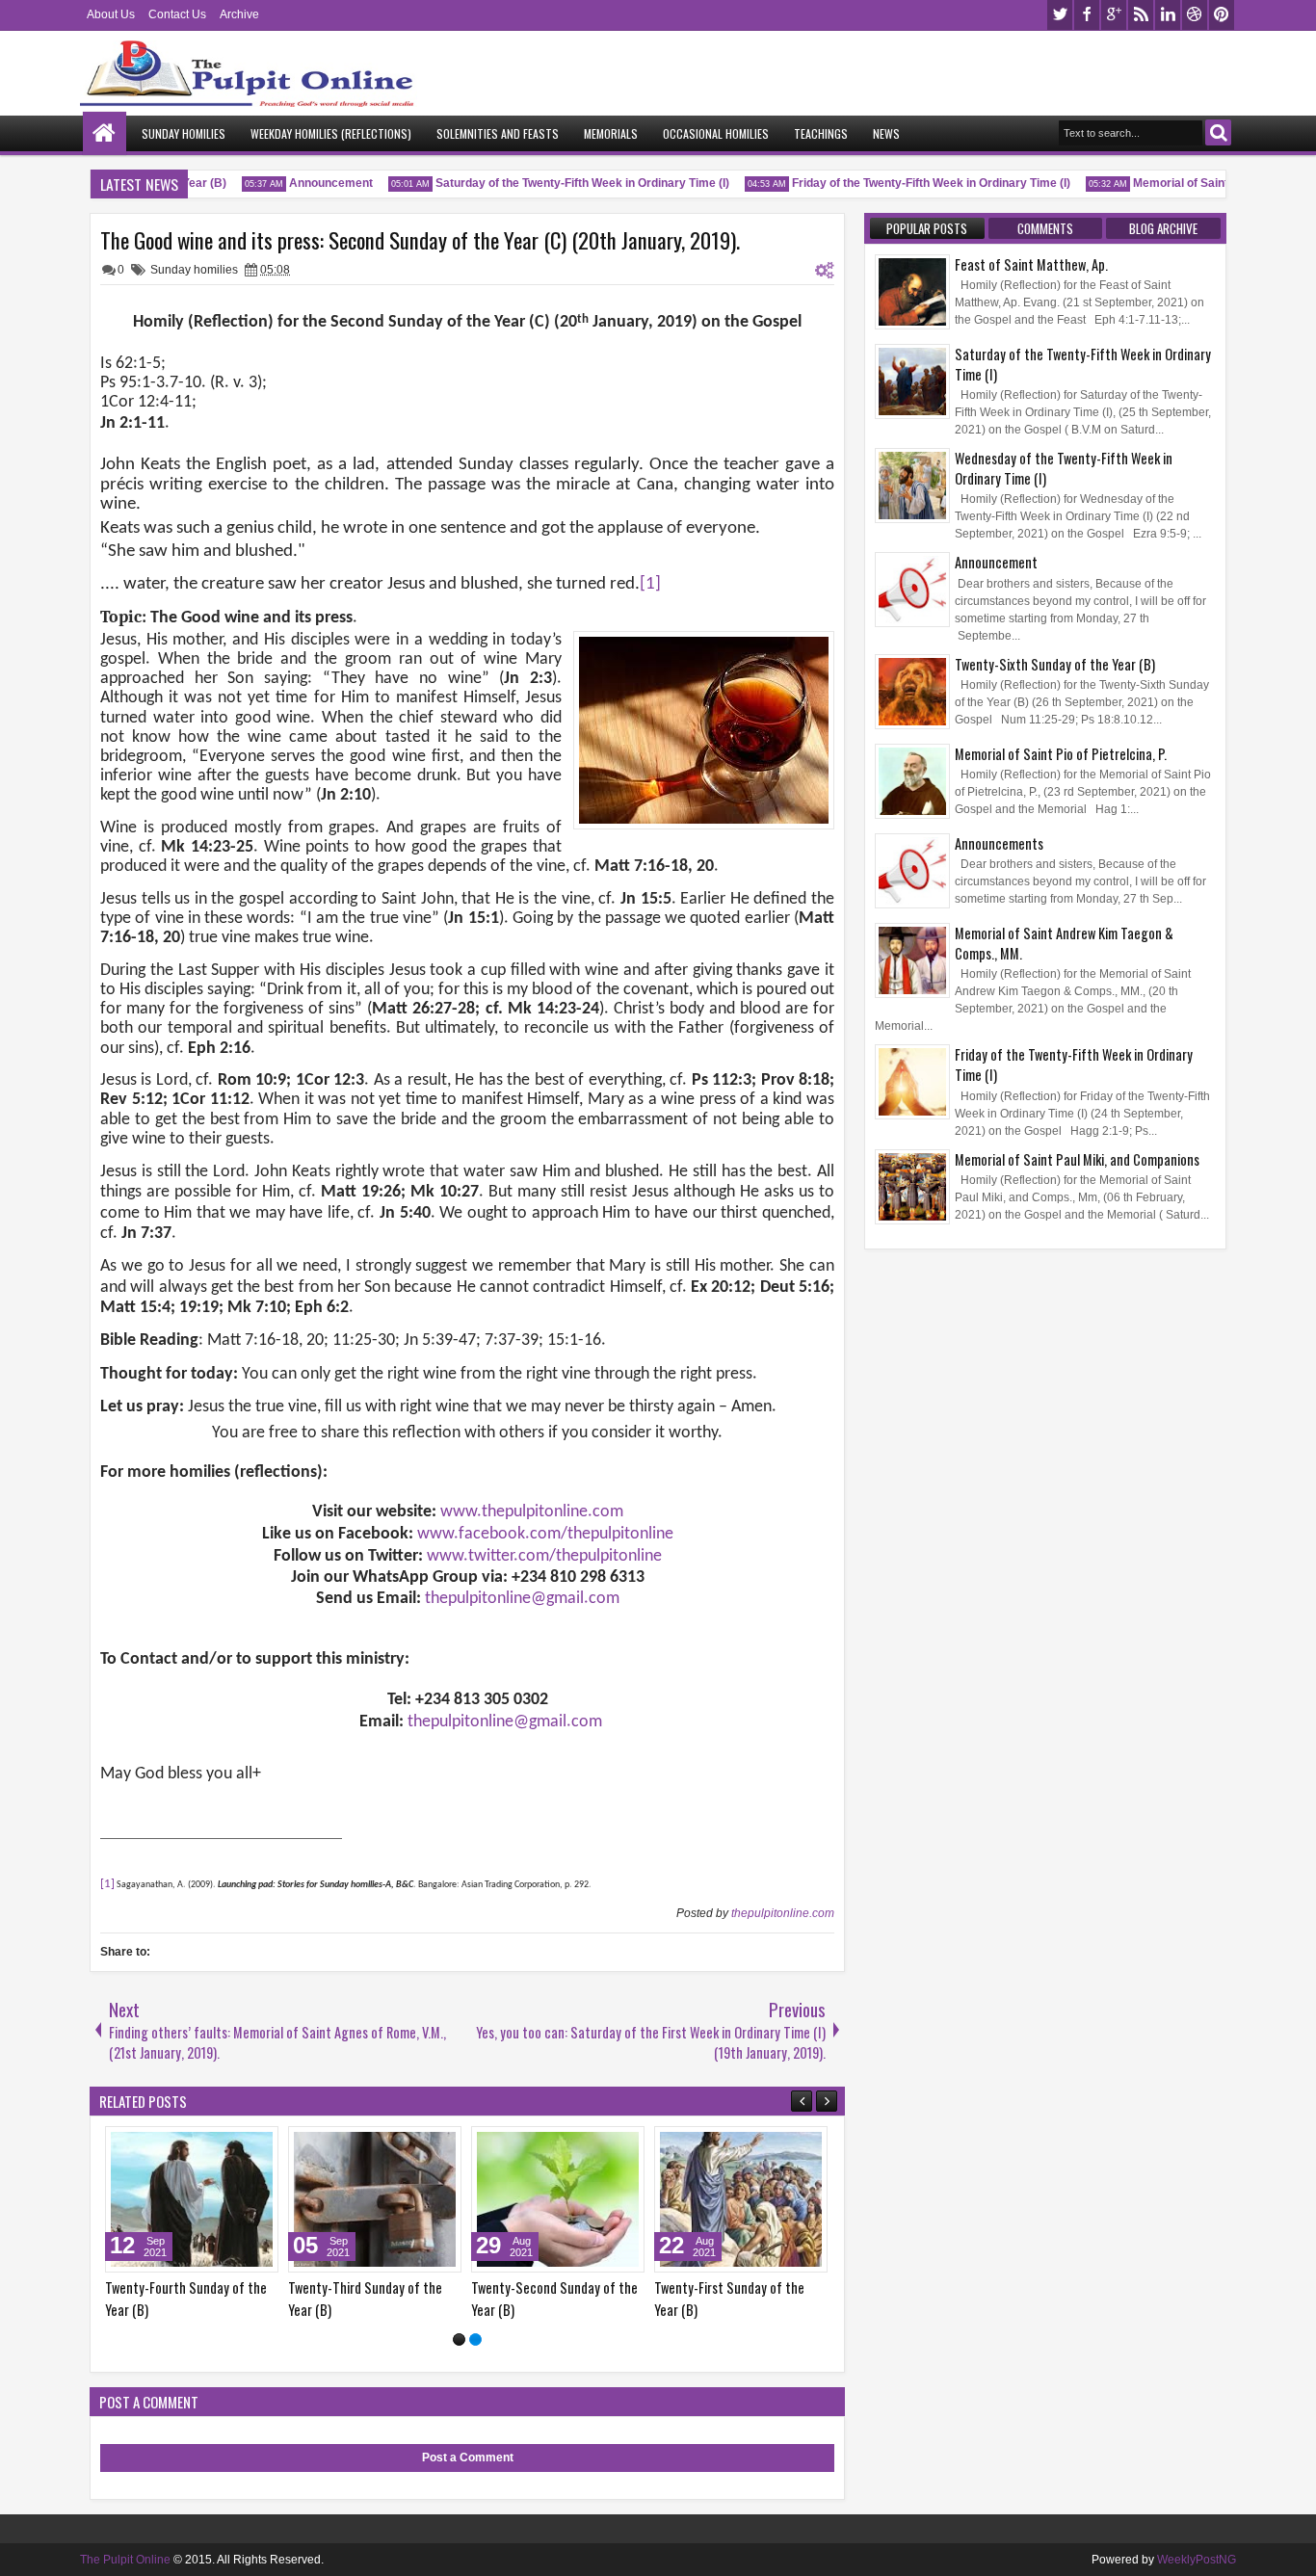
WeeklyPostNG (1197, 2560)
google (1114, 15)
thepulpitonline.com (783, 1913)
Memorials (611, 133)
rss (1141, 15)
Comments (1045, 228)
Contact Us (177, 14)
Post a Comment (468, 2458)
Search (1218, 132)
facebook (1087, 15)
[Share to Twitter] (245, 2145)
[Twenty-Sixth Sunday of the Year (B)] (200, 2199)
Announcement (309, 183)
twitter (1060, 15)
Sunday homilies (194, 270)
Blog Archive (1163, 228)
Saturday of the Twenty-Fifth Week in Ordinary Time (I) (560, 183)
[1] (459, 2339)
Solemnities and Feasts (498, 133)
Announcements (999, 843)
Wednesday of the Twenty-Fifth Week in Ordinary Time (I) (1064, 468)
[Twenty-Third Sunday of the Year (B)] (750, 2199)
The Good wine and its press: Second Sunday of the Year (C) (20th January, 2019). (420, 240)
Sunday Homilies (184, 133)
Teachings (821, 133)
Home (105, 133)
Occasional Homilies (716, 133)
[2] (475, 2339)
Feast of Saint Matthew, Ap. (1031, 264)
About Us (111, 14)
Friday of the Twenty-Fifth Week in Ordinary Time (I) (909, 183)
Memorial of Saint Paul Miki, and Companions (1077, 1159)
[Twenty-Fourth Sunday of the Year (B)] (566, 2199)
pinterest (1222, 15)
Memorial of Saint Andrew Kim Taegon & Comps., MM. (1064, 943)
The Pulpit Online (125, 2560)
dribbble (1195, 15)
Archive (239, 14)
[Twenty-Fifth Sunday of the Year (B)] (383, 2199)
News (886, 133)
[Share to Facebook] (224, 2145)
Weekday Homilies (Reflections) (331, 133)
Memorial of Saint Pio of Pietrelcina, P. (1213, 183)
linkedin (1168, 15)
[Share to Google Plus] (266, 2145)
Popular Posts (927, 228)
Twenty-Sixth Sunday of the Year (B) (1055, 664)
